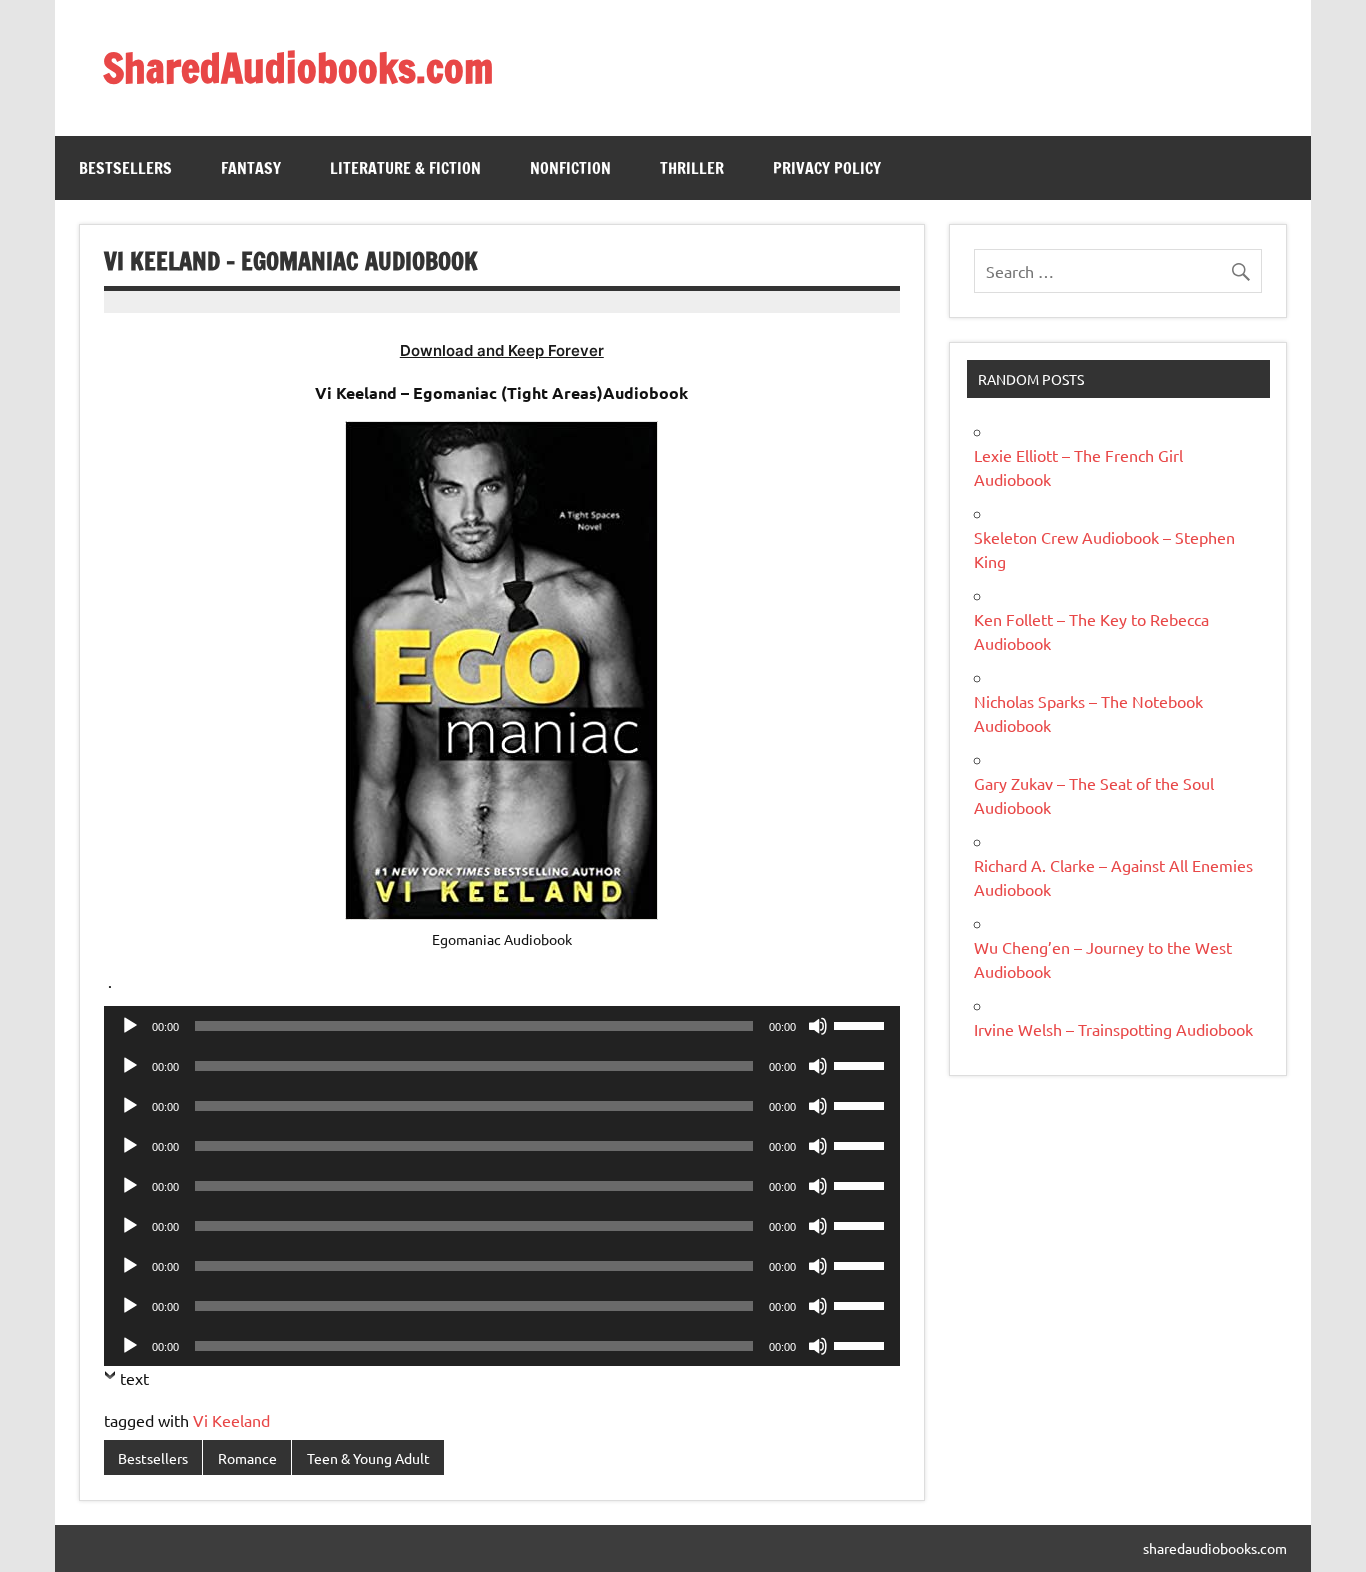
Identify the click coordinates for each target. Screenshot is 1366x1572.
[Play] (130, 1026)
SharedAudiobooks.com (298, 67)
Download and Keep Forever (502, 350)
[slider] (862, 1024)
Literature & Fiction (405, 168)
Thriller (692, 168)
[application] (502, 1026)
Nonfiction (570, 168)
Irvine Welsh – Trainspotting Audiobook (1113, 1029)
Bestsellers (125, 168)
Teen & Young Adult (368, 1458)
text (134, 1378)
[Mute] (818, 1026)
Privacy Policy (827, 168)
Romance (247, 1458)
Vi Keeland (231, 1420)
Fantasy (251, 168)
